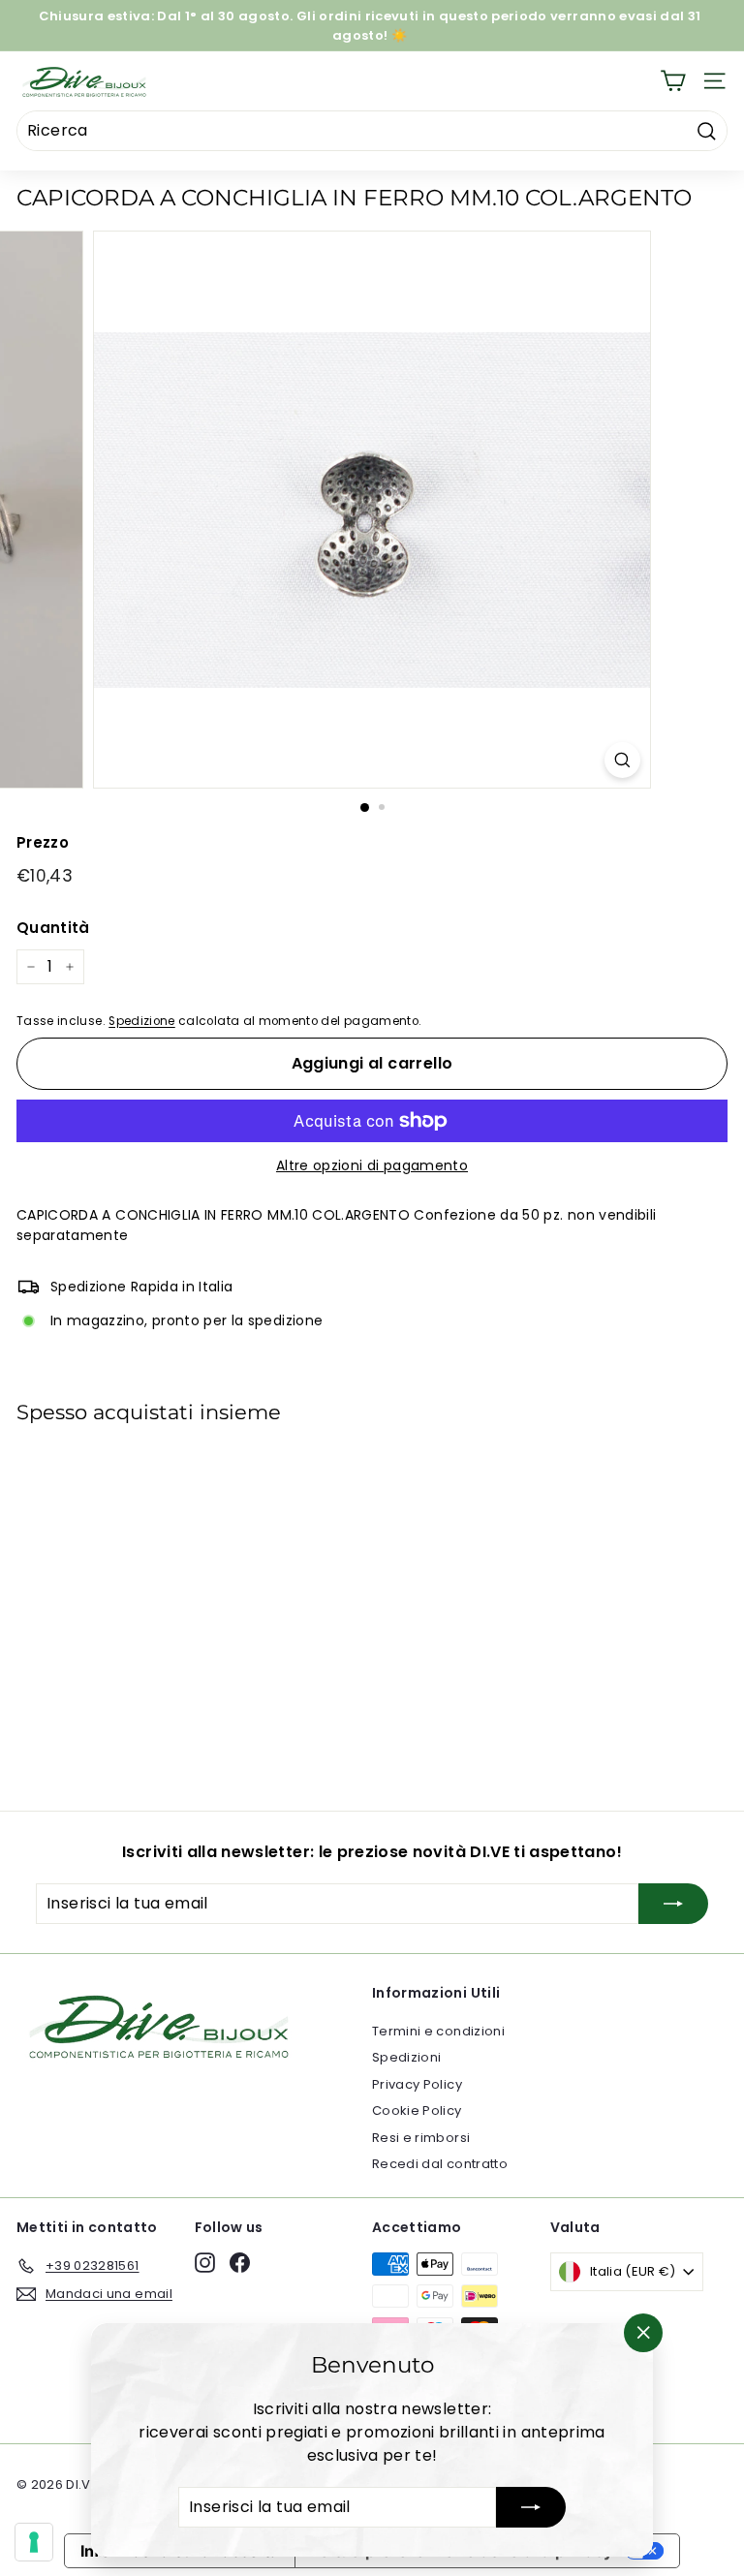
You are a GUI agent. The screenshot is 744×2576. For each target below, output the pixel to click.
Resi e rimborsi (421, 2138)
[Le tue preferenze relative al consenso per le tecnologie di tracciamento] (34, 2542)
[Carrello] (673, 81)
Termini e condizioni (438, 2031)
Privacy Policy (417, 2084)
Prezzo (43, 842)
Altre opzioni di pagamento (372, 1165)
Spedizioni (407, 2057)
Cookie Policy (417, 2110)
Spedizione (142, 1021)
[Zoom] (622, 760)
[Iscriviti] (531, 2507)
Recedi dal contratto (440, 2164)
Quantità (53, 928)
